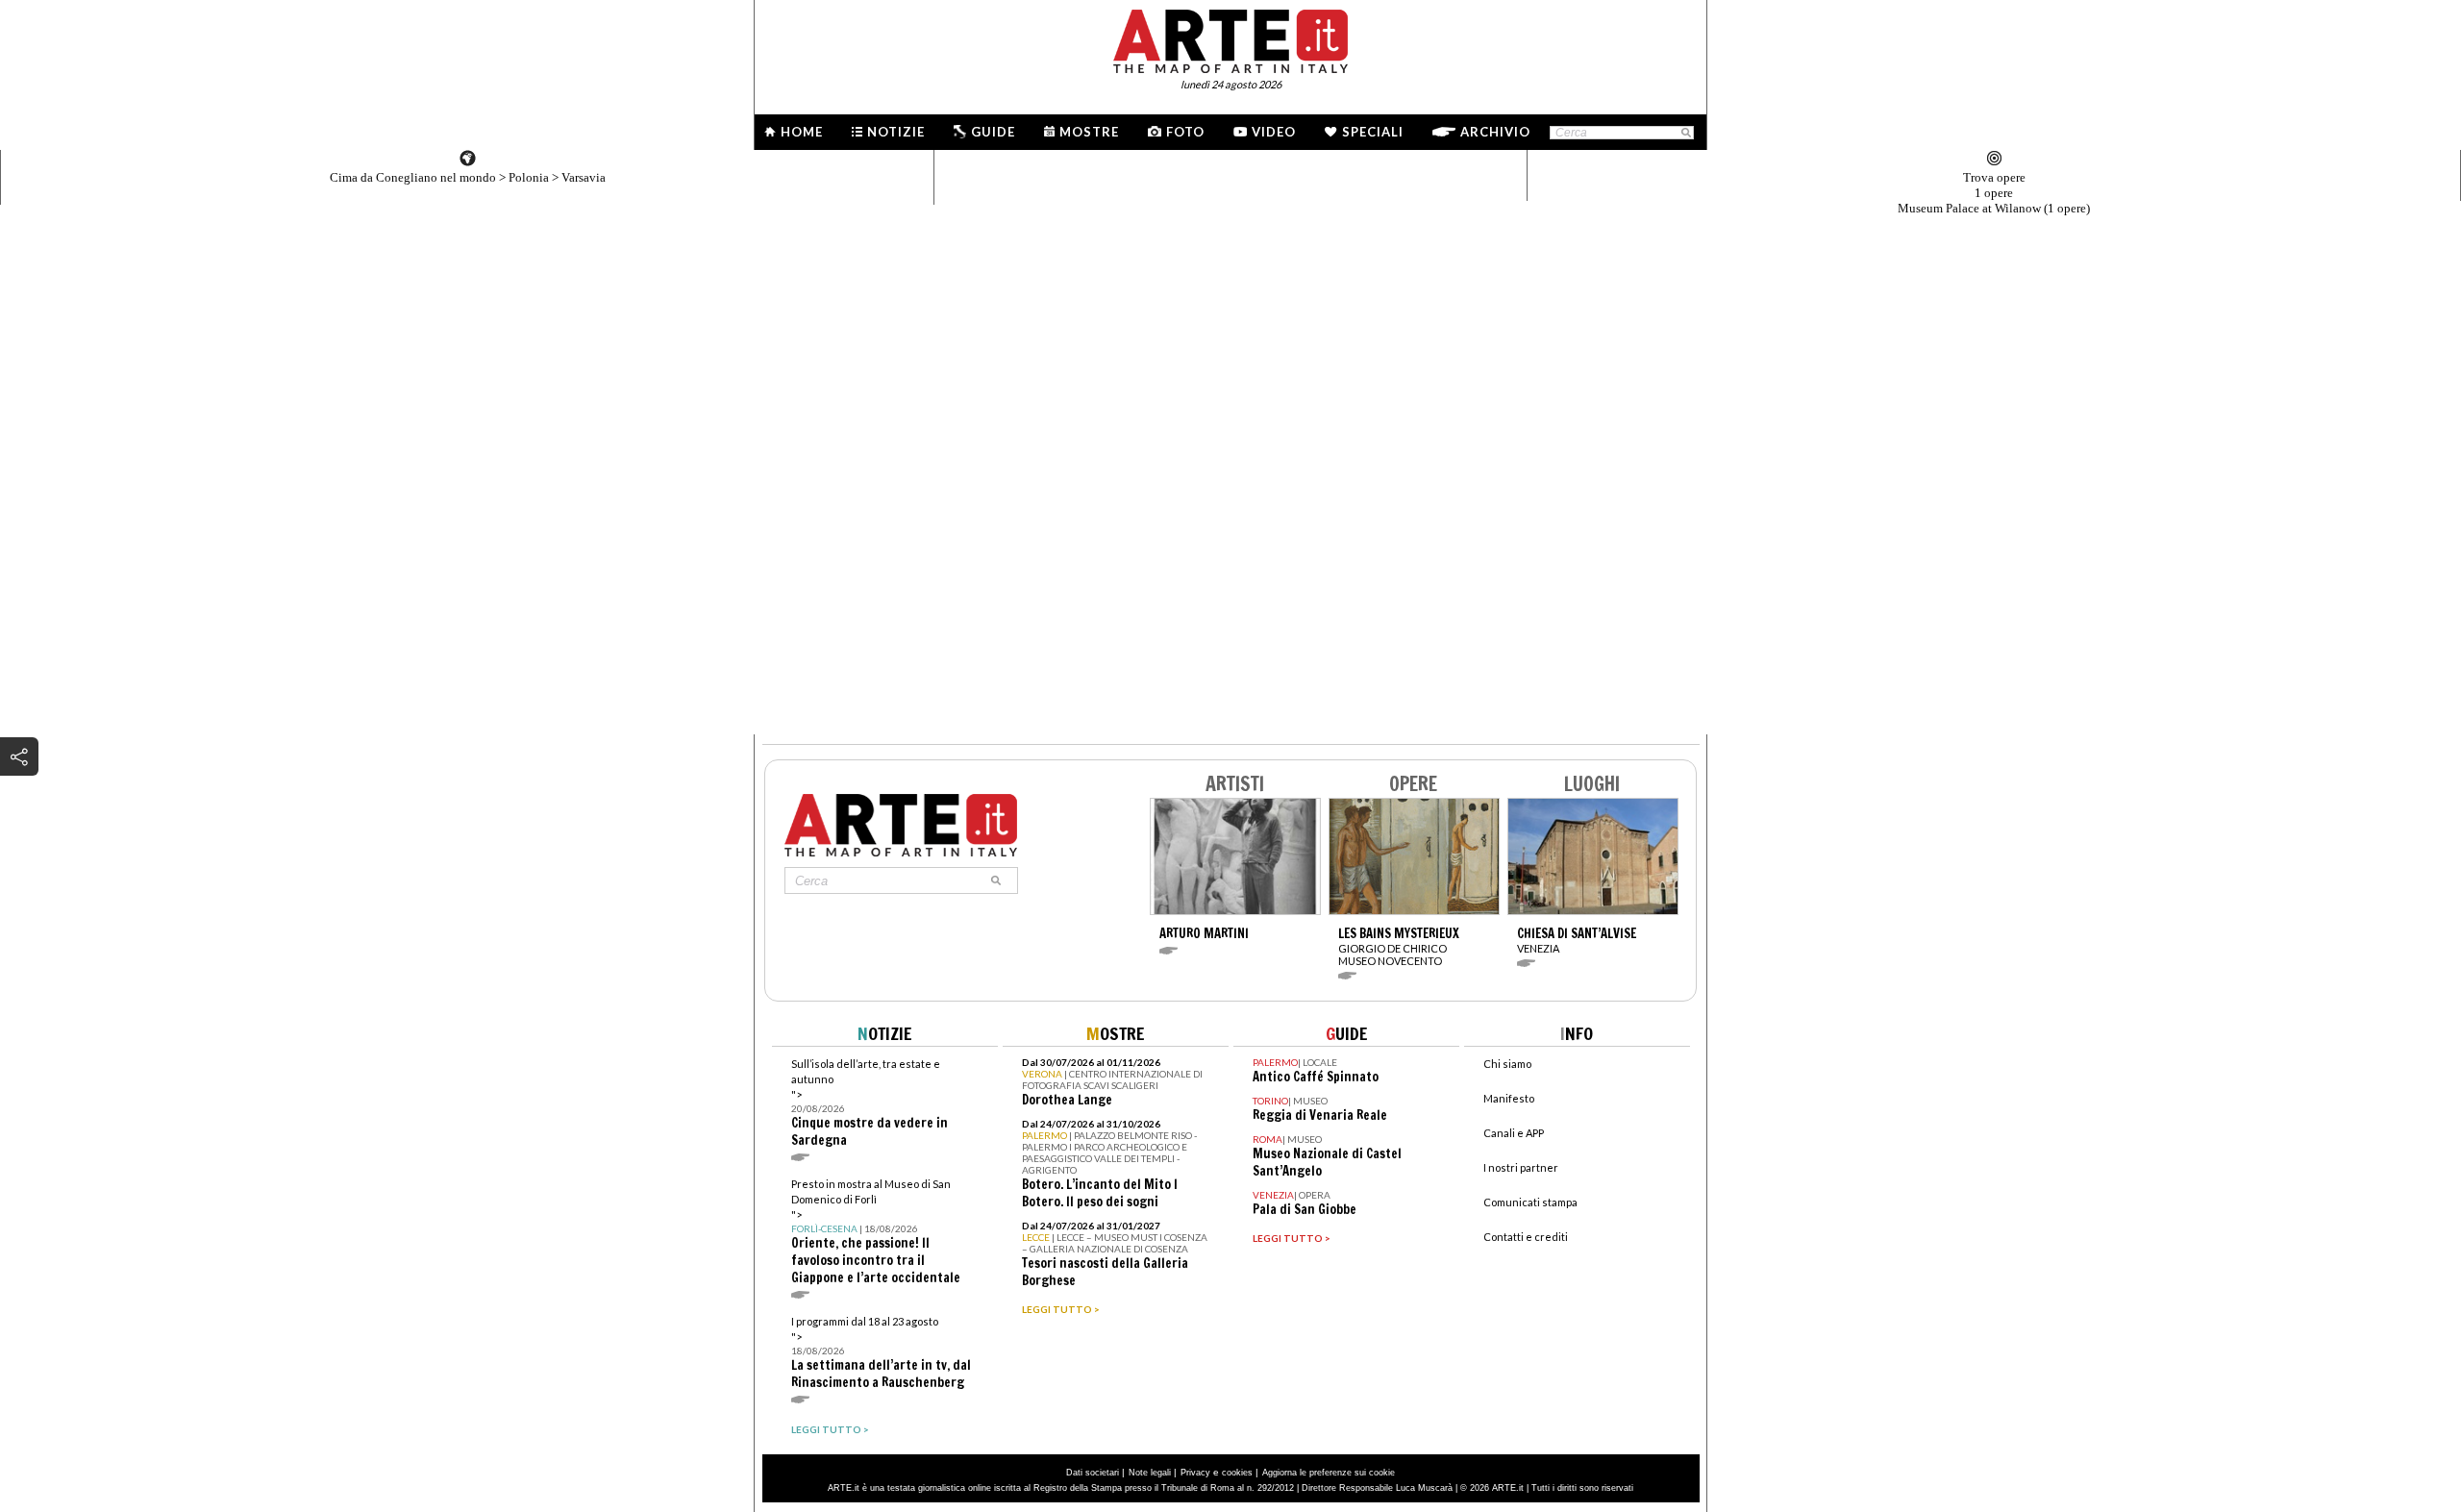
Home (802, 132)
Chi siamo (1507, 1064)
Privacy (1195, 1473)
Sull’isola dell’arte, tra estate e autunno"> (870, 1103)
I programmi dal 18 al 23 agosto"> (881, 1353)
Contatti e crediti (1526, 1237)
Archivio (1495, 132)
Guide (993, 132)
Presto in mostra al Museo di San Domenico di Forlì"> (876, 1232)
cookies (1237, 1473)
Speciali (1373, 132)
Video (1274, 132)
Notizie (896, 132)
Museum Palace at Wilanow (1994, 208)
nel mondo (413, 177)
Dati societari (1093, 1473)
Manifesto (1509, 1098)
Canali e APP (1514, 1133)
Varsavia (584, 177)
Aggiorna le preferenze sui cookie (1329, 1473)
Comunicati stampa (1530, 1202)
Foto (1185, 132)
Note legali (1150, 1473)
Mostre (1089, 132)
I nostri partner (1521, 1167)
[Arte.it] (1230, 38)
